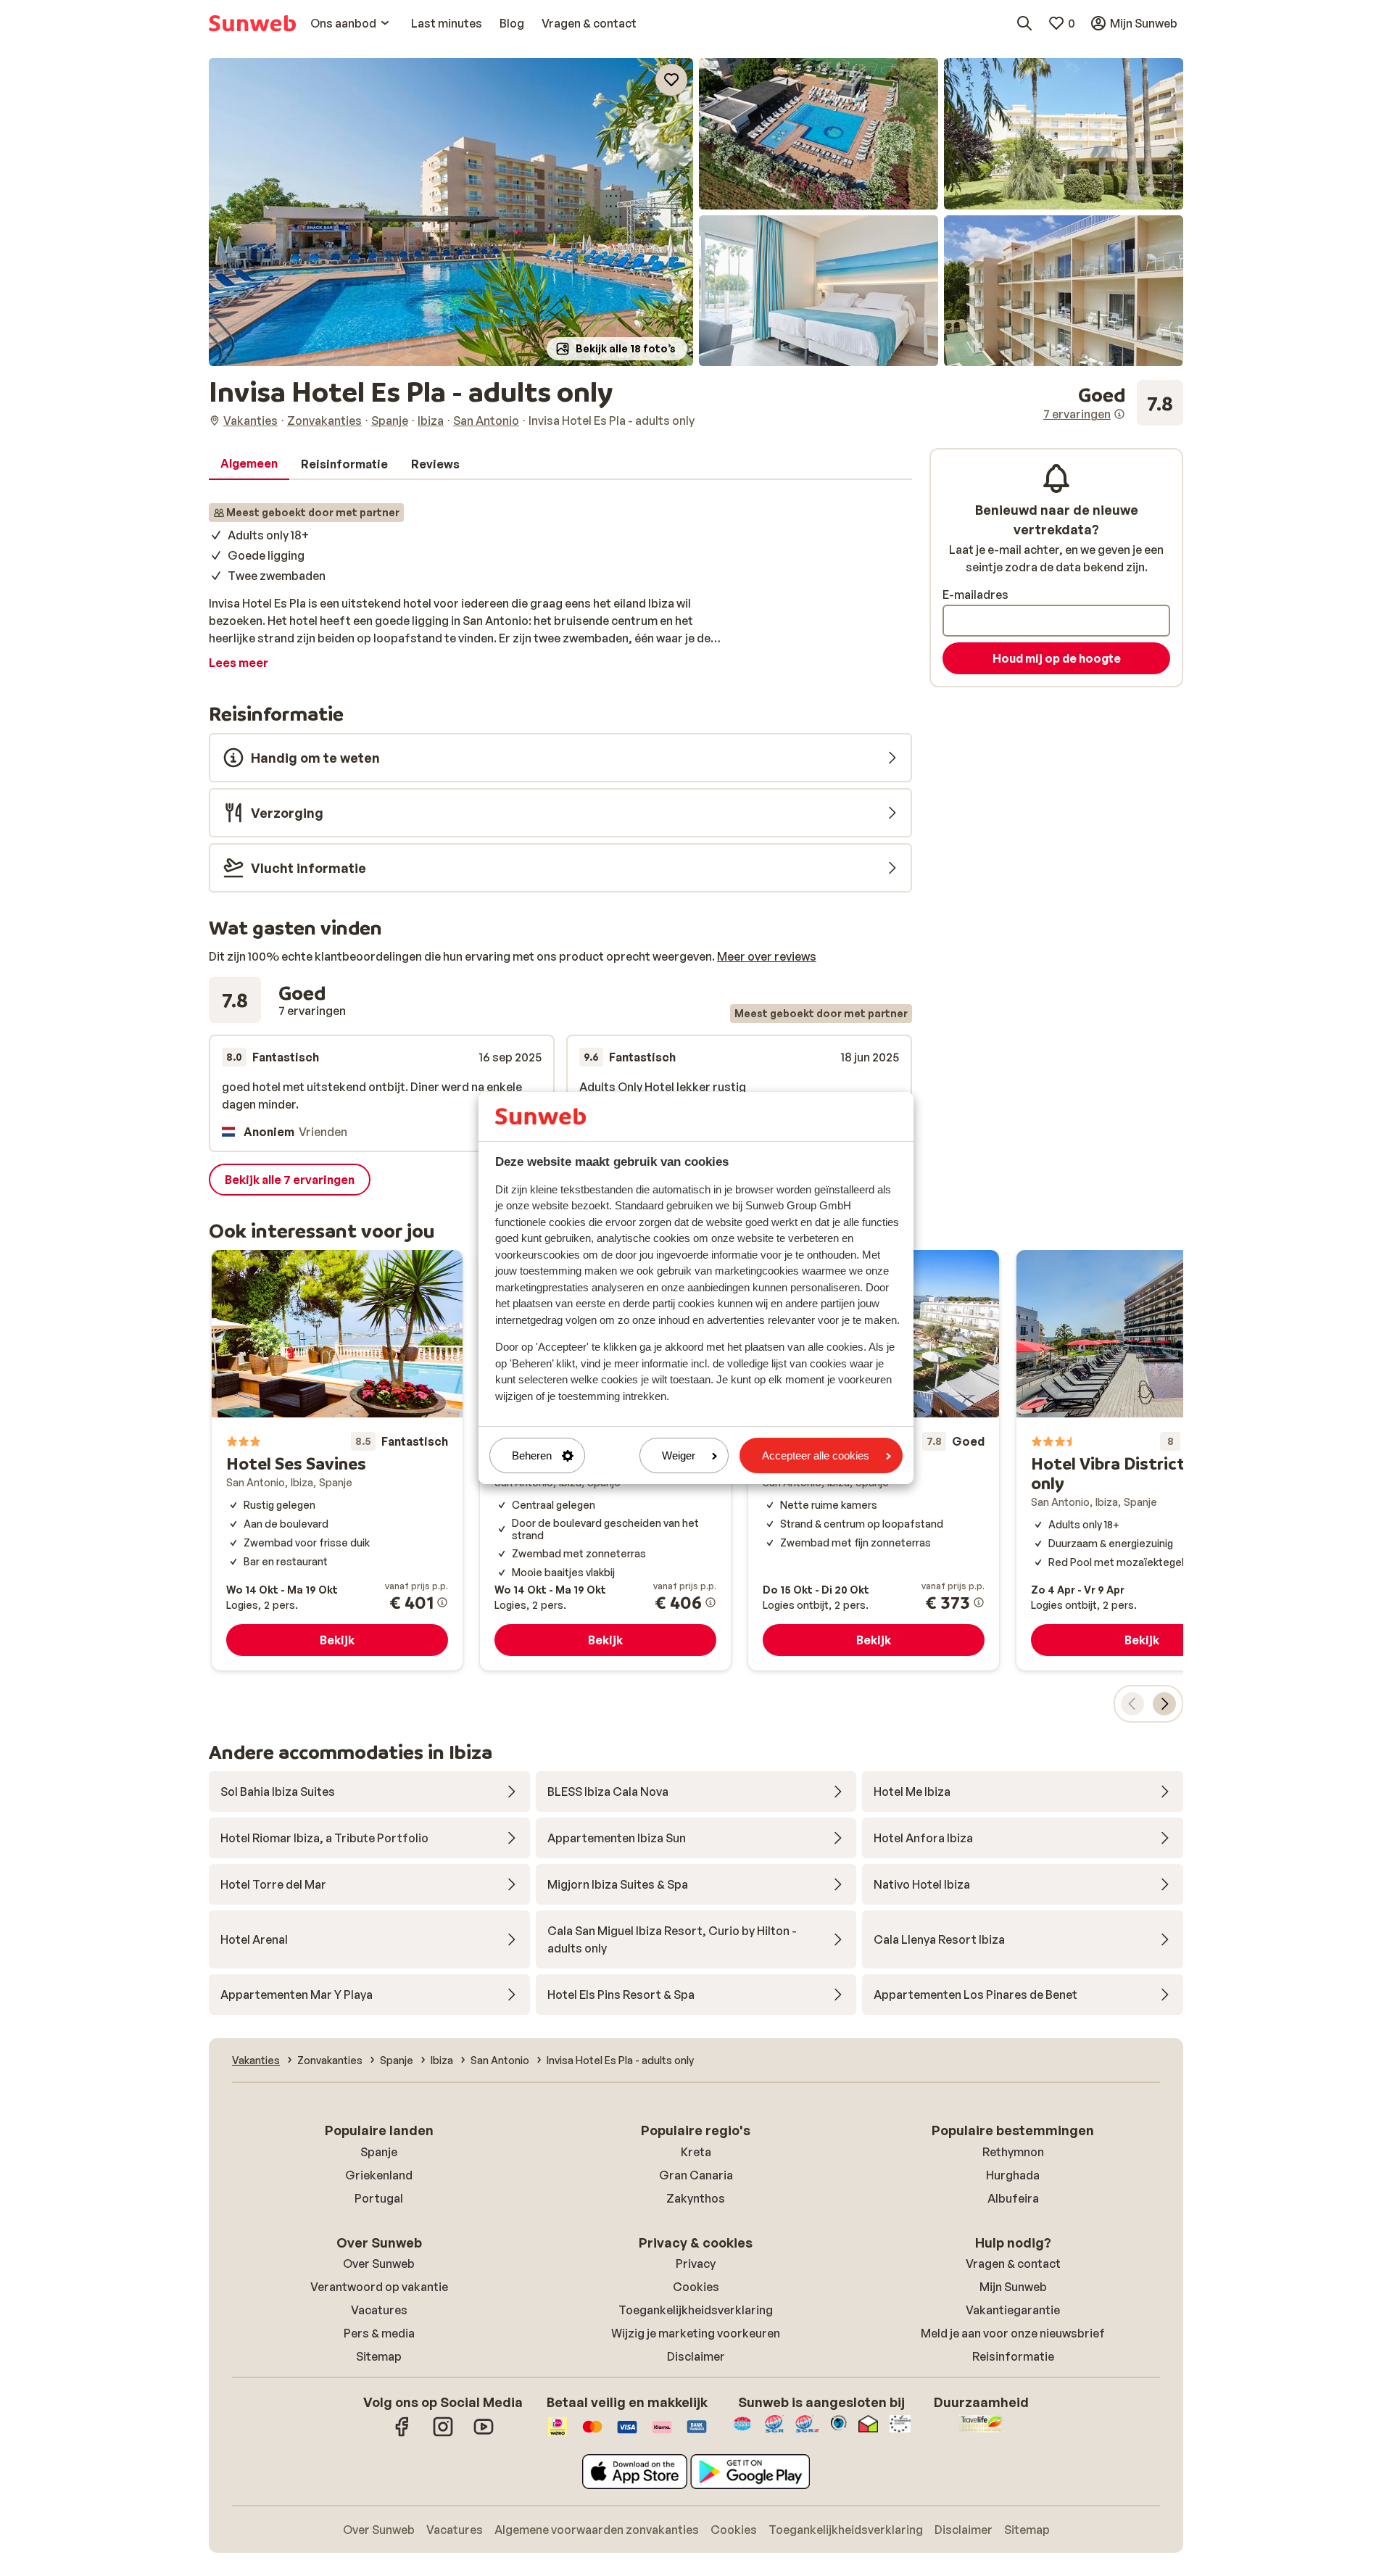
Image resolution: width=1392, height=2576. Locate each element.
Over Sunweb (379, 2264)
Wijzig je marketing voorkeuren (696, 2333)
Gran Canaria (696, 2175)
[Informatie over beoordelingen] (1119, 414)
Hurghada (1013, 2175)
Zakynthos (696, 2198)
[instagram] (443, 2434)
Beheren (532, 1455)
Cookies (696, 2287)
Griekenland (379, 2175)
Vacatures (379, 2310)
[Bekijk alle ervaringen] (1113, 403)
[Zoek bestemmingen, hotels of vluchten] (1024, 23)
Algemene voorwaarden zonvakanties (597, 2530)
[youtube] (484, 2434)
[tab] (249, 464)
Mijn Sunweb (1013, 2287)
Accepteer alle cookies (816, 1455)
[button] (451, 212)
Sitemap (379, 2356)
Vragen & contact (1013, 2264)
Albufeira (1013, 2198)
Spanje (379, 2152)
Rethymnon (1013, 2152)
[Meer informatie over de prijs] (442, 1602)
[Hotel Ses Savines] (337, 1460)
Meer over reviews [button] (767, 956)
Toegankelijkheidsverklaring (696, 2310)
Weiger (679, 1455)
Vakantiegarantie (1013, 2310)
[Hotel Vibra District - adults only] (1142, 1460)
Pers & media (379, 2333)
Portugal (379, 2198)
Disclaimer (696, 2356)
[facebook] (402, 2434)
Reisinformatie (1013, 2356)
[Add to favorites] (671, 80)
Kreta (696, 2152)
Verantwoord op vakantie (379, 2287)
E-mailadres (975, 595)
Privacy (696, 2264)
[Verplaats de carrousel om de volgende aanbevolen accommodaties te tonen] (1164, 1704)
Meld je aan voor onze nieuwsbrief (1013, 2333)
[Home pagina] (252, 23)
